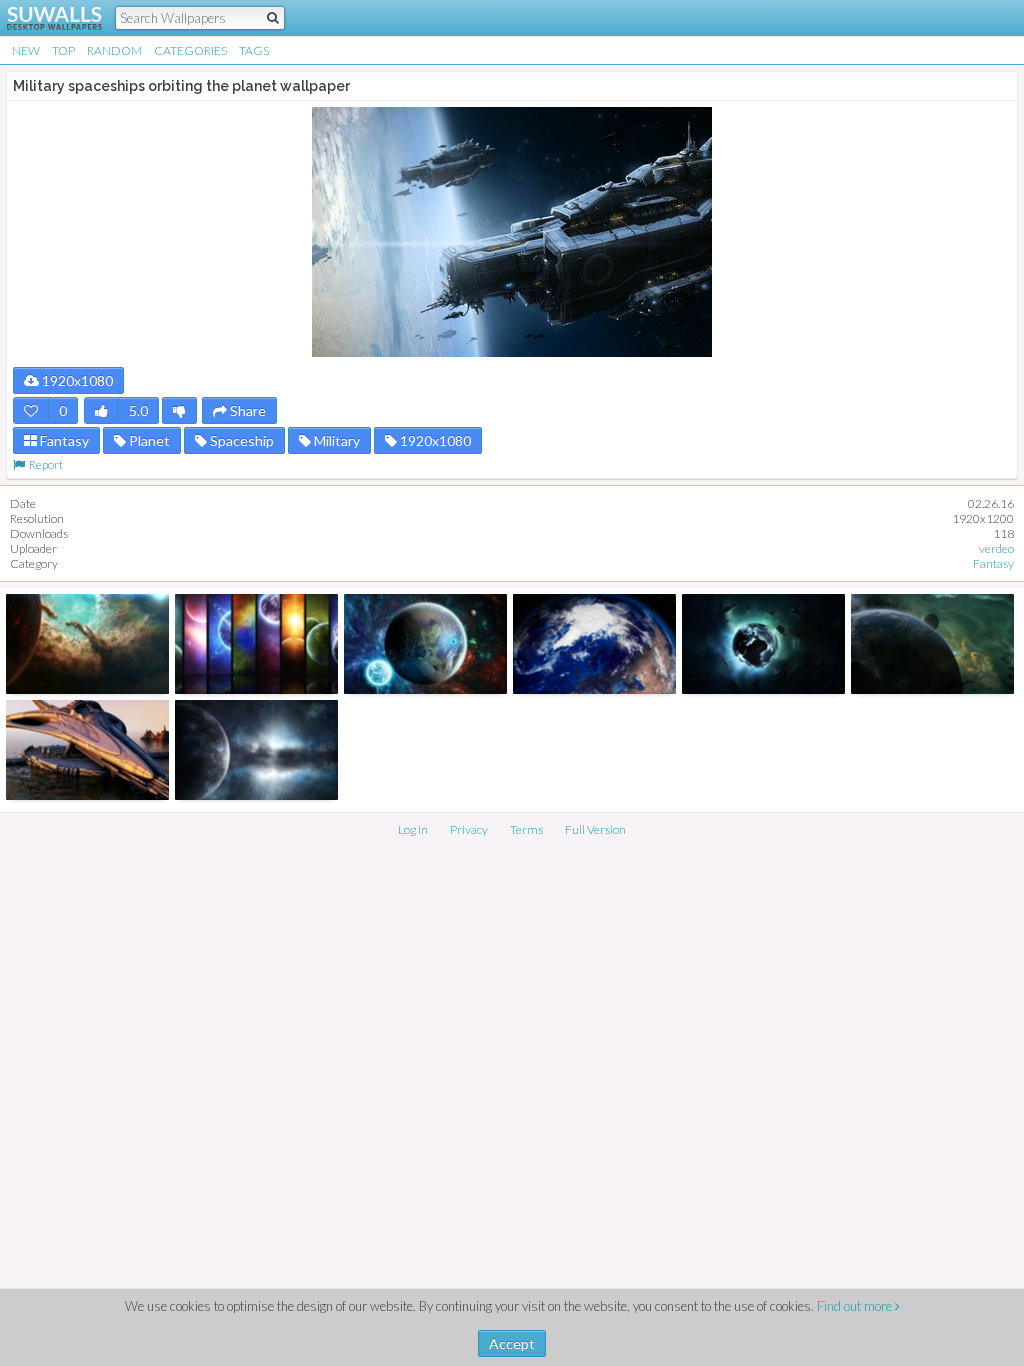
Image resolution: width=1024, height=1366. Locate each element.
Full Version (595, 829)
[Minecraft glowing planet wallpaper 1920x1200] (763, 644)
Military (335, 440)
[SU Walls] (42, 18)
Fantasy (63, 440)
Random (114, 50)
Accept (512, 1343)
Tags (254, 50)
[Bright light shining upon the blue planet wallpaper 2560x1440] (932, 644)
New (26, 50)
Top (63, 50)
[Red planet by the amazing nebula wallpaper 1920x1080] (87, 644)
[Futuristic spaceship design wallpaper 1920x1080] (87, 750)
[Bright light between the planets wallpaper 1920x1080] (256, 750)
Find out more (856, 1306)
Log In (413, 829)
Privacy (469, 829)
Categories (190, 50)
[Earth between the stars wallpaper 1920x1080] (594, 644)
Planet (148, 440)
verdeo (996, 548)
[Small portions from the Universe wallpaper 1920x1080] (256, 644)
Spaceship (240, 440)
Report (44, 464)
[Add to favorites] (31, 410)
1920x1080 (76, 380)
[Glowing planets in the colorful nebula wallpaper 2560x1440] (425, 644)
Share (246, 410)
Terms (526, 829)
